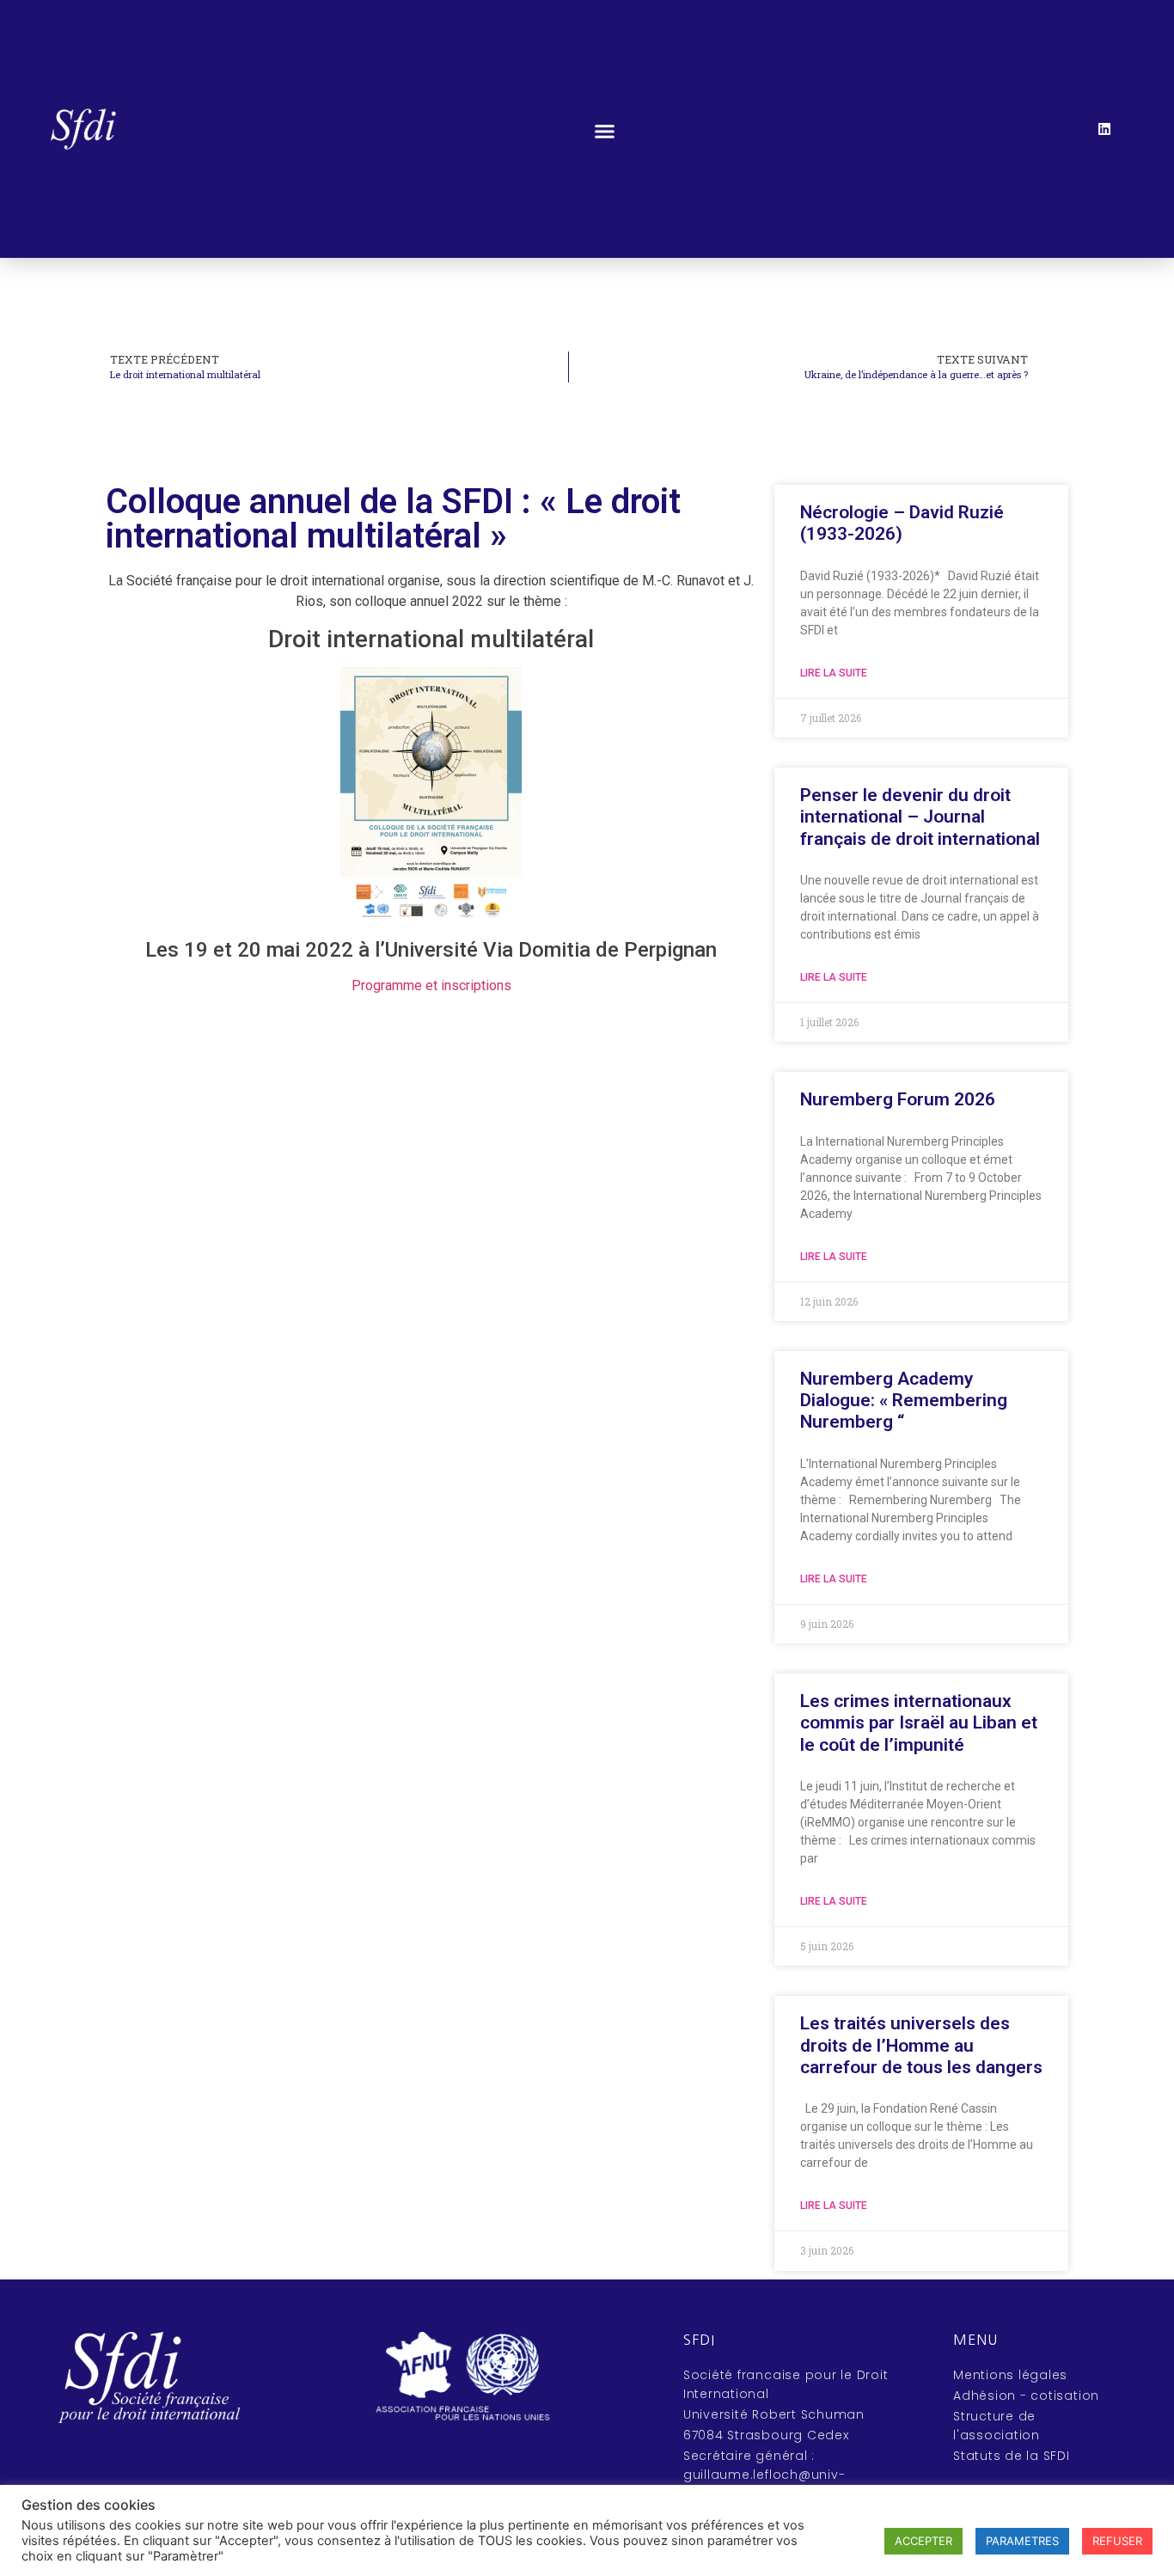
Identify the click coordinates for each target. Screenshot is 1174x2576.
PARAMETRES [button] (1022, 2541)
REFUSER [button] (1117, 2541)
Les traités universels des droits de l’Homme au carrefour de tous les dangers (921, 2045)
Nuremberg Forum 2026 (898, 1099)
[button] (605, 132)
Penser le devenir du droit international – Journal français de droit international (920, 817)
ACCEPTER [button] (923, 2541)
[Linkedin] (1104, 129)
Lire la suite (834, 673)
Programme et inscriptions (431, 985)
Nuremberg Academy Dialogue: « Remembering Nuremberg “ (904, 1400)
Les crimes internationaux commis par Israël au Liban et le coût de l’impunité (919, 1722)
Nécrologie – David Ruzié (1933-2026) (902, 523)
